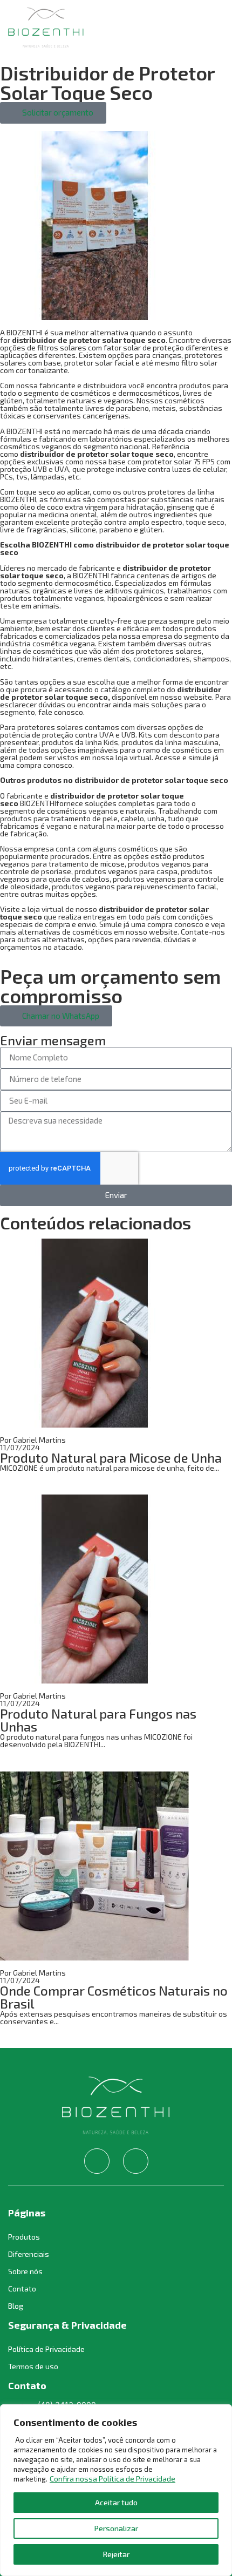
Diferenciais (29, 2254)
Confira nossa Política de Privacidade (112, 2479)
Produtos (24, 2237)
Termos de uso (33, 2366)
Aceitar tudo (116, 2502)
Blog (16, 2306)
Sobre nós (25, 2271)
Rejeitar (116, 2554)
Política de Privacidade (46, 2349)
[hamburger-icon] (212, 28)
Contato (22, 2288)
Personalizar (116, 2528)
